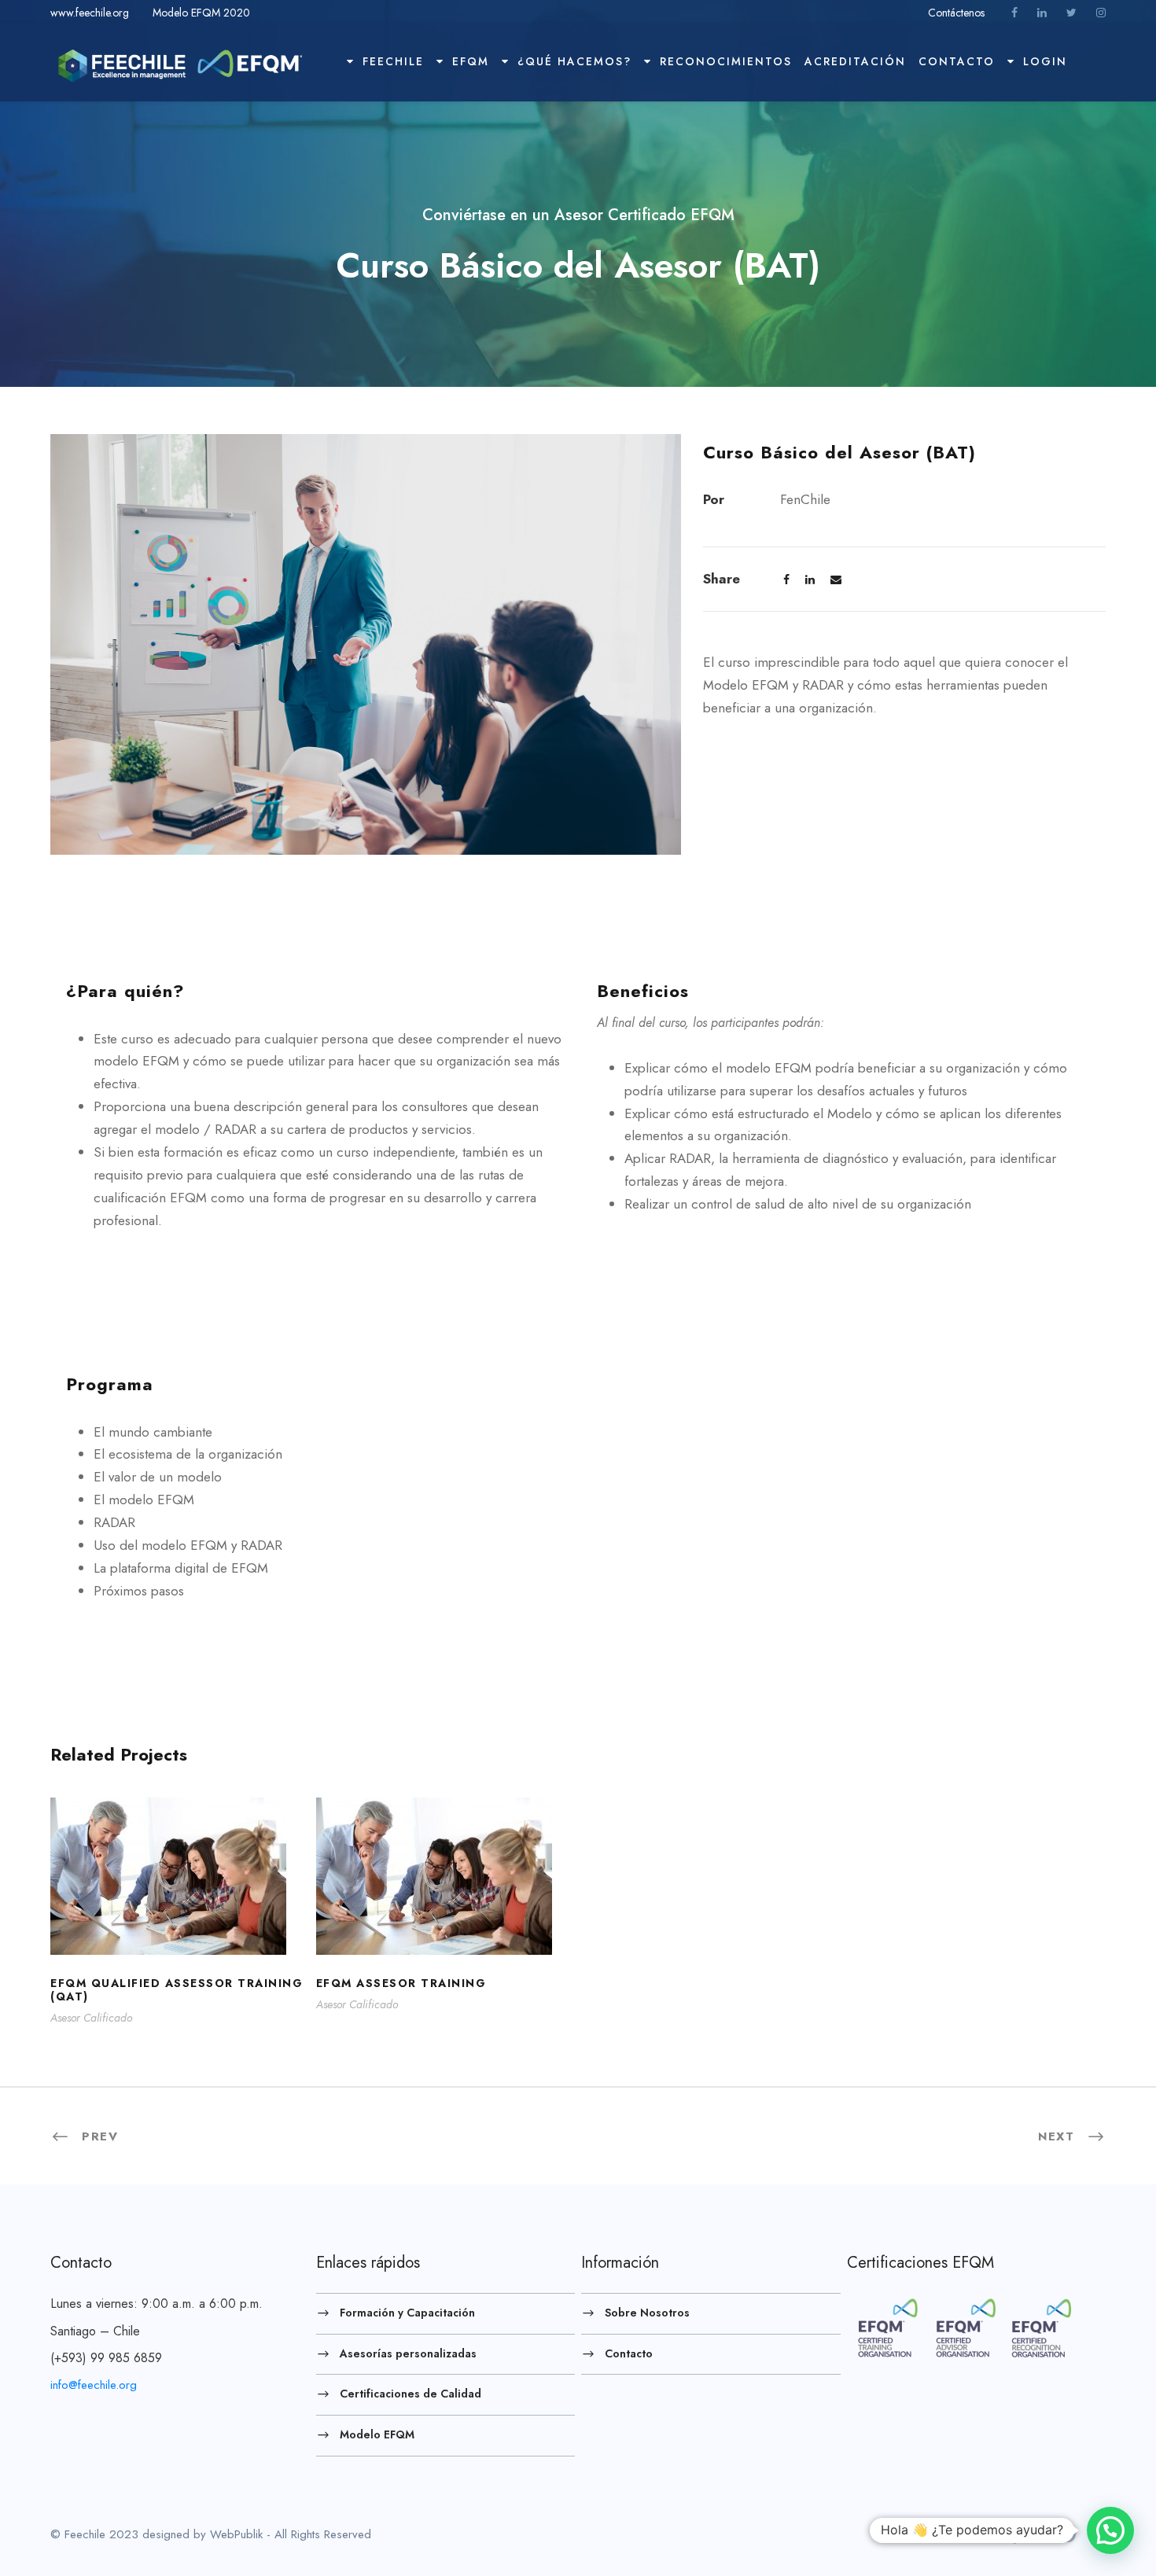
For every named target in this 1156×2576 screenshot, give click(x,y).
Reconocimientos (726, 61)
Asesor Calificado (91, 2018)
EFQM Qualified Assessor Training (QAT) (180, 1897)
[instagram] (1101, 13)
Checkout (1091, 68)
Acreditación (855, 61)
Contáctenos (958, 13)
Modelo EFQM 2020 (201, 13)
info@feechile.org (94, 2385)
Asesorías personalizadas (408, 2353)
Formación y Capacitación (407, 2313)
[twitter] (1071, 13)
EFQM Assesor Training (445, 1897)
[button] (1110, 2530)
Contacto (957, 61)
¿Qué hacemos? (574, 61)
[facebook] (1014, 13)
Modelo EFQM (377, 2434)
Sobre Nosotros (647, 2313)
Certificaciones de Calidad (410, 2394)
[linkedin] (1042, 13)
